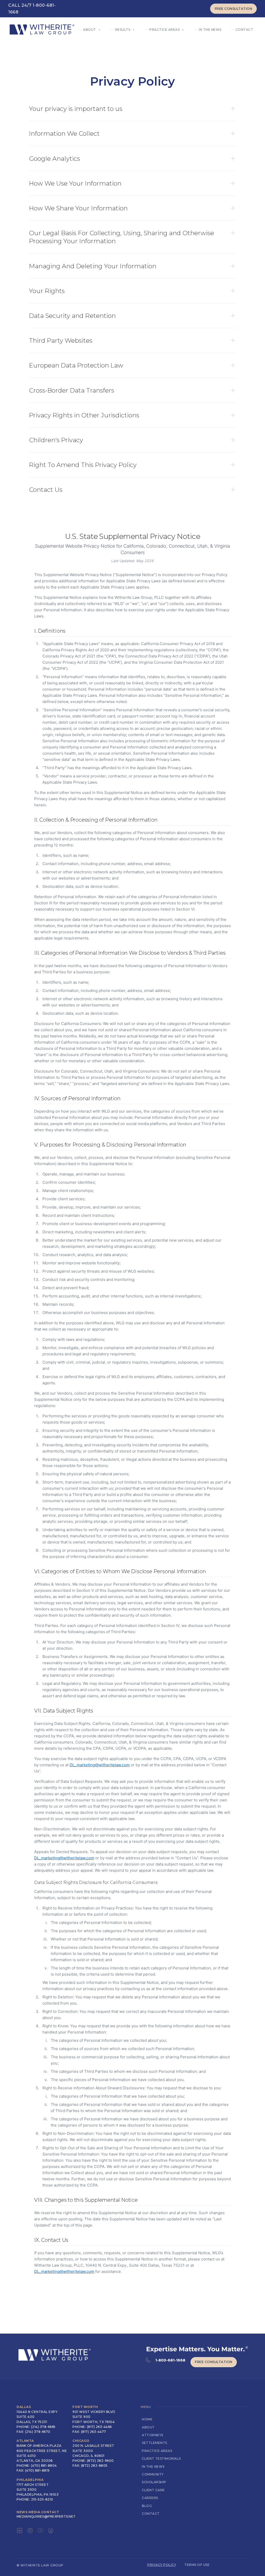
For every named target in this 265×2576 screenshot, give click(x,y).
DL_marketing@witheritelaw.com (100, 1765)
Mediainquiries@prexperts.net (46, 2516)
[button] (91, 30)
